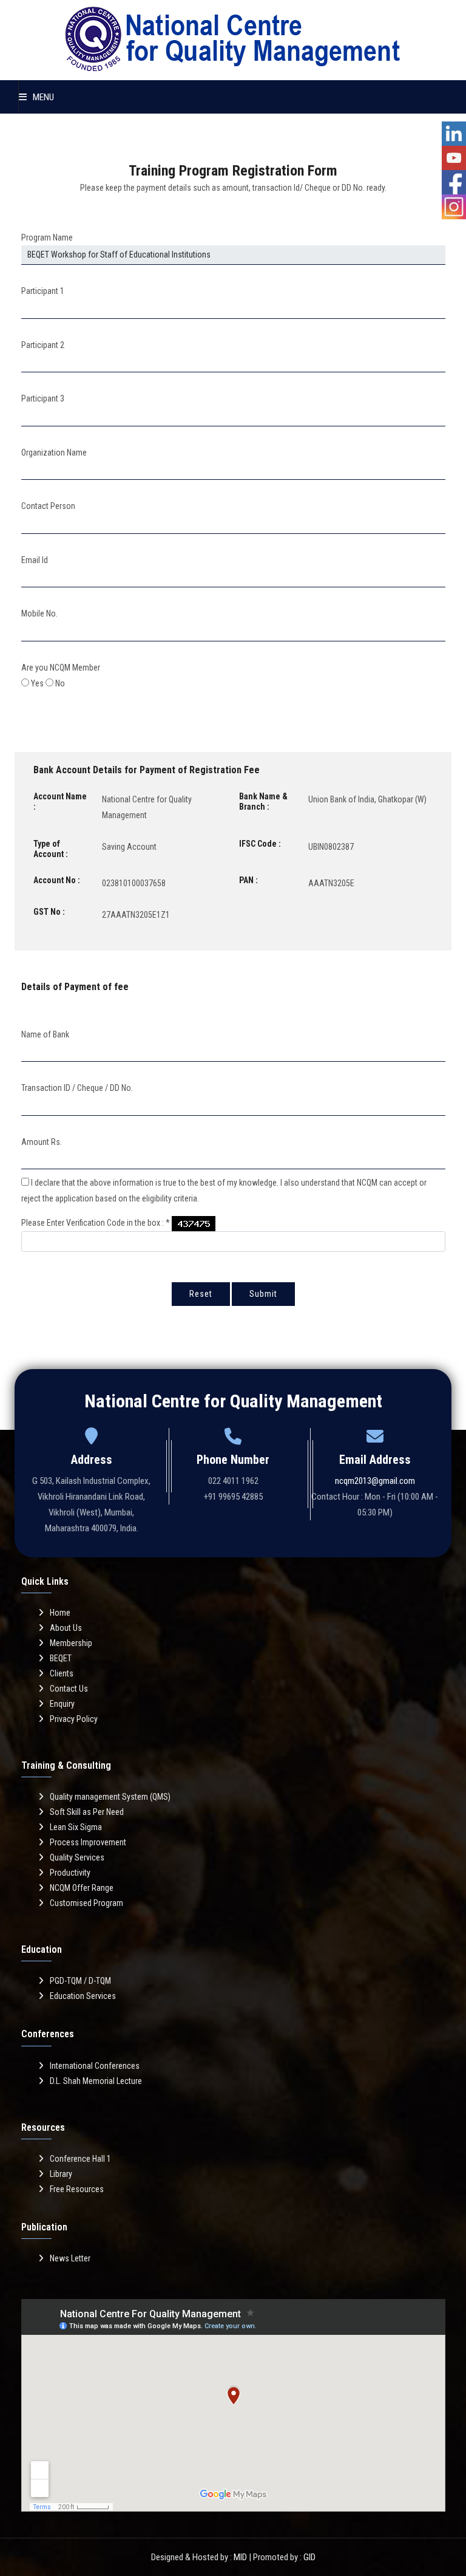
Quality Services (77, 1857)
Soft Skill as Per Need (87, 1812)
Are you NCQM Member (61, 668)
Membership (71, 1643)
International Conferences (95, 2066)
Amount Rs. (42, 1142)
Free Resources (77, 2189)
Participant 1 (43, 291)
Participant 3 (43, 398)
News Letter (70, 2258)
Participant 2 (43, 345)
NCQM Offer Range (82, 1888)
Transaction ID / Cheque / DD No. (77, 1088)
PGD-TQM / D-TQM (80, 1981)
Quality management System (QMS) (110, 1797)
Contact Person (48, 506)
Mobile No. (39, 613)
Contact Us (69, 1689)
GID (309, 2557)
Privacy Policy (74, 1719)
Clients (62, 1673)
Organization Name (54, 453)
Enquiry (62, 1704)
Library (61, 2174)
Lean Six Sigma (76, 1827)
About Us (66, 1628)
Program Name (47, 237)
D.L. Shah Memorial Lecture (96, 2081)
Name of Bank (45, 1034)
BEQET (61, 1658)
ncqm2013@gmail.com (375, 1481)
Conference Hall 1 (80, 2159)
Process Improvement (88, 1842)
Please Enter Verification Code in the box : (96, 1223)
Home (60, 1613)
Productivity (70, 1873)
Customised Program (86, 1903)
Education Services (83, 1996)
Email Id (35, 560)
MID (240, 2557)
